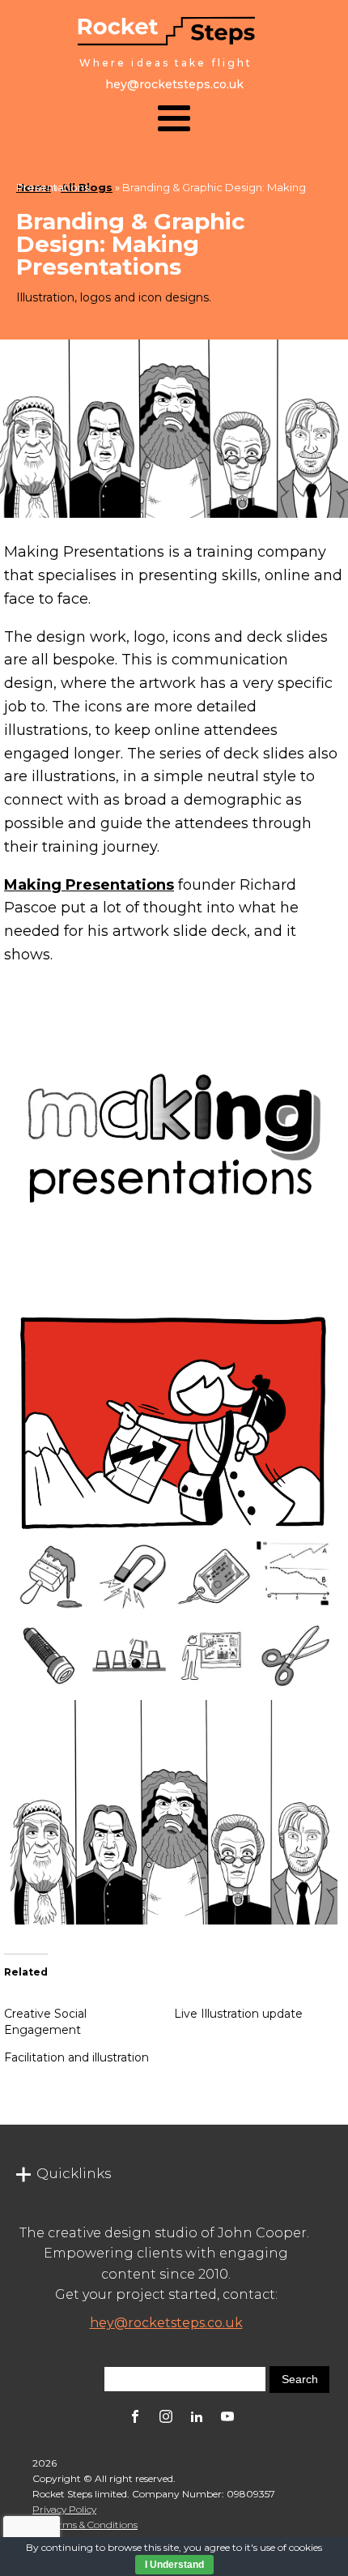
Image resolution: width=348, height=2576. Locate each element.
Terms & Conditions (93, 2525)
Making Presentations (89, 885)
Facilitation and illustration (76, 2057)
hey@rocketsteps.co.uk (166, 2323)
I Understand (174, 2565)
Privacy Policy (64, 2509)
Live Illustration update (238, 2014)
